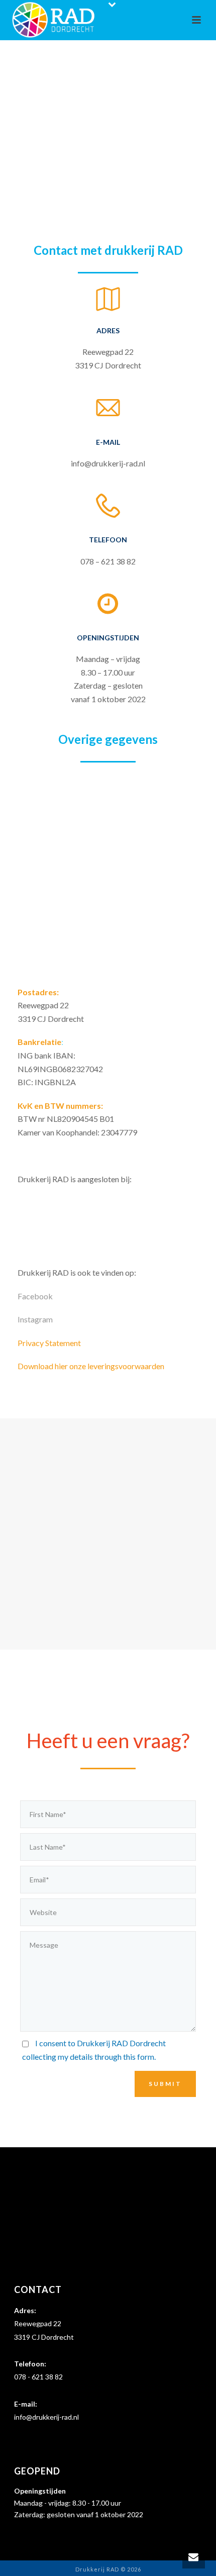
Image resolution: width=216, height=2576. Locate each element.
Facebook (35, 1296)
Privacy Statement (49, 1343)
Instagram (35, 1319)
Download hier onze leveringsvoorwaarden (91, 1366)
